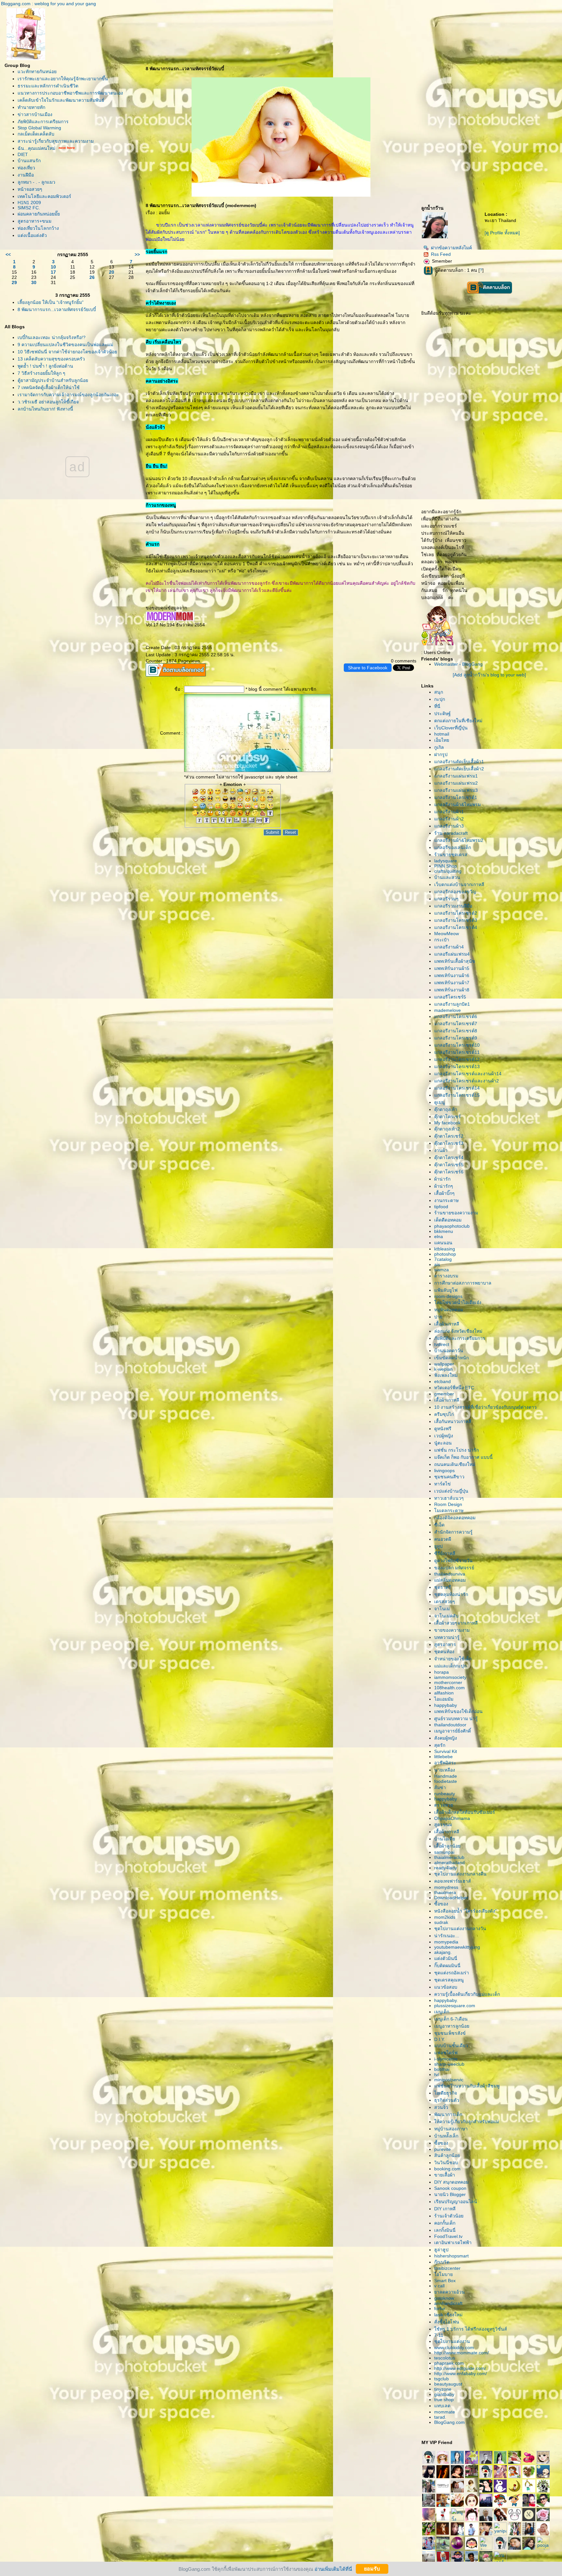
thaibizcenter (447, 2268)
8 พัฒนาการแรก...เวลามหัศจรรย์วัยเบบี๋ (57, 309)
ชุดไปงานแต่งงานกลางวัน (460, 1929)
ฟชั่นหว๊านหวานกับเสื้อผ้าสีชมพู (467, 2086)
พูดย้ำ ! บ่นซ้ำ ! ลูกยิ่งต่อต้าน (45, 366)
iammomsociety (450, 1677)
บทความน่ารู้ (447, 1637)
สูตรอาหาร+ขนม (34, 221)
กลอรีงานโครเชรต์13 (457, 1066)
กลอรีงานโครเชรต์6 (456, 1016)
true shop (444, 2399)
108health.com (449, 1688)
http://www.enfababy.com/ (461, 2373)
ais (437, 1264)
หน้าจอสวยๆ (30, 189)
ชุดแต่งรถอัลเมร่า (452, 1973)
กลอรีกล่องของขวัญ (455, 892)
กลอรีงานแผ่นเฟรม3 (456, 790)
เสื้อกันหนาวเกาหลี (453, 1421)
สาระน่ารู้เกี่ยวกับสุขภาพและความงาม (56, 141)
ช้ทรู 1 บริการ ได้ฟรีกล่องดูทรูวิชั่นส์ (471, 2329)
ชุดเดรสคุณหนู (449, 1980)
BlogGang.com (449, 2422)
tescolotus (445, 2358)
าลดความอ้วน (449, 2292)
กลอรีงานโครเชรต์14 (457, 1088)
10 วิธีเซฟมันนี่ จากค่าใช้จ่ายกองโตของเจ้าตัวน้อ (67, 352)
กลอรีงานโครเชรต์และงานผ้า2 (467, 1081)
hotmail (442, 734)
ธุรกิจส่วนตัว (447, 2100)
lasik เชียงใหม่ (448, 2315)
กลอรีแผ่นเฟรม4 (452, 954)
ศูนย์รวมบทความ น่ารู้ (456, 1719)
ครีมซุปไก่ (444, 1414)
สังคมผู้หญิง (446, 1738)
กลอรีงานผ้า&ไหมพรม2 (459, 840)
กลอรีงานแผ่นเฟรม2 (456, 783)
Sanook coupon (450, 2188)
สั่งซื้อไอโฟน (447, 2322)
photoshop (445, 1254)
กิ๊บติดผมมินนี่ (447, 1966)
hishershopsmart (451, 2256)
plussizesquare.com (455, 2006)
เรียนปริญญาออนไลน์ (456, 2202)
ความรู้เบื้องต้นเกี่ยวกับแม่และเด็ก (467, 1994)
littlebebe (443, 1757)
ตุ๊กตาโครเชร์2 (449, 1136)
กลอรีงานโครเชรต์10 (457, 1045)
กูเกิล (439, 747)
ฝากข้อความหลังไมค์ (451, 248)
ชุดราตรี (443, 1587)
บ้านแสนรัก (29, 161)
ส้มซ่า (440, 1787)
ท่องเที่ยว (26, 168)
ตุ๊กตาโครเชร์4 (449, 1157)
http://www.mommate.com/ (462, 2353)
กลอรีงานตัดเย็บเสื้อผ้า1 (459, 762)
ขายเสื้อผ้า (445, 2175)
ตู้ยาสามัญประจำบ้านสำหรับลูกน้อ (53, 380)
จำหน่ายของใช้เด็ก (453, 1659)
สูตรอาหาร (445, 1644)
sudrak (441, 1922)
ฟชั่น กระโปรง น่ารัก (456, 1450)
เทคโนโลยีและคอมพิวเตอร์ (44, 196)
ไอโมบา (443, 2274)
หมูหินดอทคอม (449, 1310)
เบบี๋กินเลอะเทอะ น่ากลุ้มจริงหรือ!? (52, 337)
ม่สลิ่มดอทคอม (450, 1580)
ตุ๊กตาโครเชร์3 (449, 1143)
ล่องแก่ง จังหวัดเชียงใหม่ (458, 1331)
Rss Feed (441, 254)
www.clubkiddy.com (454, 2347)
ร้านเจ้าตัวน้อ (449, 2216)
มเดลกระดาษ (449, 1510)
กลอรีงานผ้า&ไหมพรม (457, 804)
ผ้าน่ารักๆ (444, 1186)
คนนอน (443, 1243)
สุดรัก (440, 1745)
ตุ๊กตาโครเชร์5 (449, 1165)
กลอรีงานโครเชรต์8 (456, 1031)
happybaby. (446, 2000)
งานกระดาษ (446, 1200)
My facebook (447, 1123)
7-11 (439, 2335)
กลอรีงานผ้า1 (449, 812)
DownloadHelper (451, 1898)
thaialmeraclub (449, 1857)
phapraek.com (449, 2363)
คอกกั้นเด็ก (445, 2223)
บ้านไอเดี (445, 1839)
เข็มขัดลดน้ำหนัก (451, 1358)
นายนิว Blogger (450, 2194)
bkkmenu (444, 1231)
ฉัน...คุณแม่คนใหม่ (36, 148)
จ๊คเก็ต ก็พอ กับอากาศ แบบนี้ (463, 1457)
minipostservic (449, 2080)
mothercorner (448, 1682)
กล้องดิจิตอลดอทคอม (455, 1518)
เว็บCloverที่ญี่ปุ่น (451, 728)
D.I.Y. (440, 2039)
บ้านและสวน (447, 877)
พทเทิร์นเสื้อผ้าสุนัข (455, 961)
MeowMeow (447, 934)
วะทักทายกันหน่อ (37, 72)
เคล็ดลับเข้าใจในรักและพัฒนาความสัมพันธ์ (61, 100)
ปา (438, 1317)
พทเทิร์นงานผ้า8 (452, 990)
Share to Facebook (368, 668)
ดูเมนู (440, 1102)
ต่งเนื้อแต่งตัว (32, 235)
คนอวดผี (443, 1539)
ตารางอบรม (446, 1276)
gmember (444, 1394)
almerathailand (449, 1863)
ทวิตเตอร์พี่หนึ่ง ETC (454, 1388)
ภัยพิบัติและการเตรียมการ (43, 122)
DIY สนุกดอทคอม (451, 2182)
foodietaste (446, 1781)
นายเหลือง (445, 1770)
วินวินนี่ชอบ (446, 2163)
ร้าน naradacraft (451, 833)
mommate (445, 2412)
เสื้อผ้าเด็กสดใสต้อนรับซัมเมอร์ (465, 1812)
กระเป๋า (442, 940)
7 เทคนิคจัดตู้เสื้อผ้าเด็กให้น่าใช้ (49, 387)
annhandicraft (448, 2303)
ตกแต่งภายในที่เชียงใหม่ (458, 721)
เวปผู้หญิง (444, 1436)
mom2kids (445, 1917)
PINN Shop (446, 866)
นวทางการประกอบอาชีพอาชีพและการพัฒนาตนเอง (70, 93)
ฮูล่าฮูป (441, 2250)
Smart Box (445, 2281)
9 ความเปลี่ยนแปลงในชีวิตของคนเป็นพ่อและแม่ (65, 345)
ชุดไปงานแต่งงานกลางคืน (460, 1874)
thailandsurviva (450, 1574)
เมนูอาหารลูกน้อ (452, 2026)
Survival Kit (446, 1751)
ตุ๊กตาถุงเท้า (446, 1109)
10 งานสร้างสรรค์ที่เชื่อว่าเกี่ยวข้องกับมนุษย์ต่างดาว (485, 1407)
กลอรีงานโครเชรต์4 (456, 927)
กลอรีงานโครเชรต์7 (456, 1024)
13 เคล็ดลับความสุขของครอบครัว (51, 359)
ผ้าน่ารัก (442, 1179)
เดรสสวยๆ (445, 1602)
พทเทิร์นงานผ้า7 (452, 983)
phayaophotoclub (452, 1226)
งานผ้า (441, 1150)
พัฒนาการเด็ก (448, 2114)
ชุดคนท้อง (444, 1652)
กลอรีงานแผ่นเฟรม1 (456, 776)
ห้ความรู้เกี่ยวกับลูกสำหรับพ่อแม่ (467, 2122)
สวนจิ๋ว (441, 2107)
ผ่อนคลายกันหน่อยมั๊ (39, 214)
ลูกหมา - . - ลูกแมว (36, 182)
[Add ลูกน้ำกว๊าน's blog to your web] (489, 675)
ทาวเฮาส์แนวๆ (449, 1498)
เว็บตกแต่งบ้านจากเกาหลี (459, 884)
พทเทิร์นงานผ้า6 (452, 975)
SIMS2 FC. (29, 208)
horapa (442, 1672)
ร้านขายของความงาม (456, 1213)
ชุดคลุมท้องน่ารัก (451, 1594)
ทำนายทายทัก (31, 107)
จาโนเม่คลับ (446, 1616)
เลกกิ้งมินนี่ (445, 2230)
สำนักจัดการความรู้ (453, 1532)
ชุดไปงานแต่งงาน (452, 2341)
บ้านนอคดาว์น (449, 1351)
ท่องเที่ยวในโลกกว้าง (38, 228)
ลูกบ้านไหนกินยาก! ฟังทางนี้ (45, 409)
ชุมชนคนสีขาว (449, 1477)
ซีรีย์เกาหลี (445, 1553)
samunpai (444, 1852)
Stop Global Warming (39, 128)
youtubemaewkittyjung (457, 1947)
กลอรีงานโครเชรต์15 (457, 1095)
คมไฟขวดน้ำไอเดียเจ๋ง (458, 1302)
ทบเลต (442, 2406)
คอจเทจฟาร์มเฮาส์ (453, 1881)
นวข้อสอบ (446, 1987)
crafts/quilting (448, 871)
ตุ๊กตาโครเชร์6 (449, 1172)
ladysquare (446, 861)
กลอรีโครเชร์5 (450, 997)
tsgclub (442, 2379)
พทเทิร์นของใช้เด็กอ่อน (458, 1711)
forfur (440, 2308)
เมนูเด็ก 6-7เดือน (451, 2019)
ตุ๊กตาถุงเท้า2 (447, 1129)
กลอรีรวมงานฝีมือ (453, 906)
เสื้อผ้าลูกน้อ (447, 1846)
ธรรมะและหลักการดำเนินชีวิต (48, 86)
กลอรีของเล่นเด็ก (453, 847)
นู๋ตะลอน (443, 1443)
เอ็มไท (442, 740)
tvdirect (442, 1344)
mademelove (448, 1010)
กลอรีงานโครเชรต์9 (456, 1038)
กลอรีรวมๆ (446, 899)
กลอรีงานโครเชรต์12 (457, 1059)
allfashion (444, 1693)
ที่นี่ (437, 706)
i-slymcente (446, 2059)
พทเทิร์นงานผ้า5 (452, 968)
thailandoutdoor (450, 1725)
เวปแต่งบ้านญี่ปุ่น (451, 1491)
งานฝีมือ (26, 175)
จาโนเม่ (442, 1609)
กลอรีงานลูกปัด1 (452, 1004)
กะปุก (440, 699)
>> (137, 255)
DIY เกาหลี (445, 2209)
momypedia (446, 1942)
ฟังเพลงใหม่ (446, 1375)
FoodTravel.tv (448, 2236)
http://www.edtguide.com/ (460, 2368)
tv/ (437, 2074)
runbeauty (445, 1794)
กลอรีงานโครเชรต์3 (456, 920)
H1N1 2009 (29, 203)
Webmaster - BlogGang (458, 664)
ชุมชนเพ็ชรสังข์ (450, 2033)
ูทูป (438, 1546)
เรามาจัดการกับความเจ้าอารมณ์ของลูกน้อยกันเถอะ (68, 395)
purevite (442, 2149)
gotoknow (444, 2298)
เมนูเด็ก (442, 2012)
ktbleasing (445, 1249)
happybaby (446, 1705)
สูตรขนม (443, 1824)
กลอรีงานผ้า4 (449, 947)
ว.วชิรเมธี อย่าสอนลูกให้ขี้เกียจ (48, 402)
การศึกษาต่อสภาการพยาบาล (463, 1283)
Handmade (446, 1776)
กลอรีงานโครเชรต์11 (457, 1052)
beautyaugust (448, 2384)
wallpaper (444, 1364)
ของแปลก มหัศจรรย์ (454, 1568)
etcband (442, 1381)
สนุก (439, 692)
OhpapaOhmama (452, 1818)
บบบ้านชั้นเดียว (451, 2046)
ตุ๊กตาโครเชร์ (448, 1117)
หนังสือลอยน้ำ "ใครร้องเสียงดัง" (465, 1911)
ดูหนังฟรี (443, 1429)
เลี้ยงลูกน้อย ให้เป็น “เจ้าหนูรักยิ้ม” (51, 302)
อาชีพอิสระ (445, 1763)
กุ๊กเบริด (442, 2262)
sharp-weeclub (449, 2064)
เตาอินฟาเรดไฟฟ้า (453, 2243)
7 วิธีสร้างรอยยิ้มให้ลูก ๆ (41, 373)
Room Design (448, 1504)
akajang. (443, 1952)
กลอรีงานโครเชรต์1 (456, 797)
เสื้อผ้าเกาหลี (447, 1324)
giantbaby (444, 2394)
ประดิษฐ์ (442, 713)
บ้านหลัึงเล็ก (446, 2136)
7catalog (443, 1259)
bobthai (442, 2069)
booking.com (447, 2169)
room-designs (448, 1296)
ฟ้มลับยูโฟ (446, 1290)
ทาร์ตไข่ (442, 1484)
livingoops (444, 1471)
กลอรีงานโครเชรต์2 (456, 913)
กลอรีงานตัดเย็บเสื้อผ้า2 (459, 769)
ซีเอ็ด (439, 1525)
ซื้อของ (441, 1904)
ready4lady (446, 1868)
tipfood (441, 1207)
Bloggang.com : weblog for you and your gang (48, 4)
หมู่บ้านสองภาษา (451, 2129)
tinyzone (443, 2389)
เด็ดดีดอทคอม (448, 1220)
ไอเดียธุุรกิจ (446, 2093)
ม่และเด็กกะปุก (450, 1666)
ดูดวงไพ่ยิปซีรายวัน (453, 1561)
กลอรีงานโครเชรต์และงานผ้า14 (468, 1074)
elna (439, 1236)
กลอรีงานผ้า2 (449, 819)
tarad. (440, 2417)
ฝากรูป (441, 754)
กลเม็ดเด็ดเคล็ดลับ (36, 134)
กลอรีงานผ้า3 (449, 826)
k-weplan (443, 1369)
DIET (23, 154)
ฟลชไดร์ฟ (446, 2053)
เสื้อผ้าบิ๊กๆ (444, 1193)
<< (8, 255)
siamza (442, 1270)
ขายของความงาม (452, 1630)
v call (439, 2286)
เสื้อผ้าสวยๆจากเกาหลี (456, 1623)
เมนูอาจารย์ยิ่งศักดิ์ (453, 1731)
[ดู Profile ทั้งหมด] (502, 233)
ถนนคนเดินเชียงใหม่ (455, 1464)
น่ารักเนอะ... (447, 1936)
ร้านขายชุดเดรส (451, 855)
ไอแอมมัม (444, 1699)
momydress (446, 1887)
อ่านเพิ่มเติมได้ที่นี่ (333, 2569)
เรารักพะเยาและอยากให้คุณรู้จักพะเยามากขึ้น (63, 79)
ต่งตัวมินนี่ (446, 1958)
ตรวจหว (444, 1805)
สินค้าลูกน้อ (447, 2155)
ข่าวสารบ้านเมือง (35, 114)
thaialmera (445, 1892)
